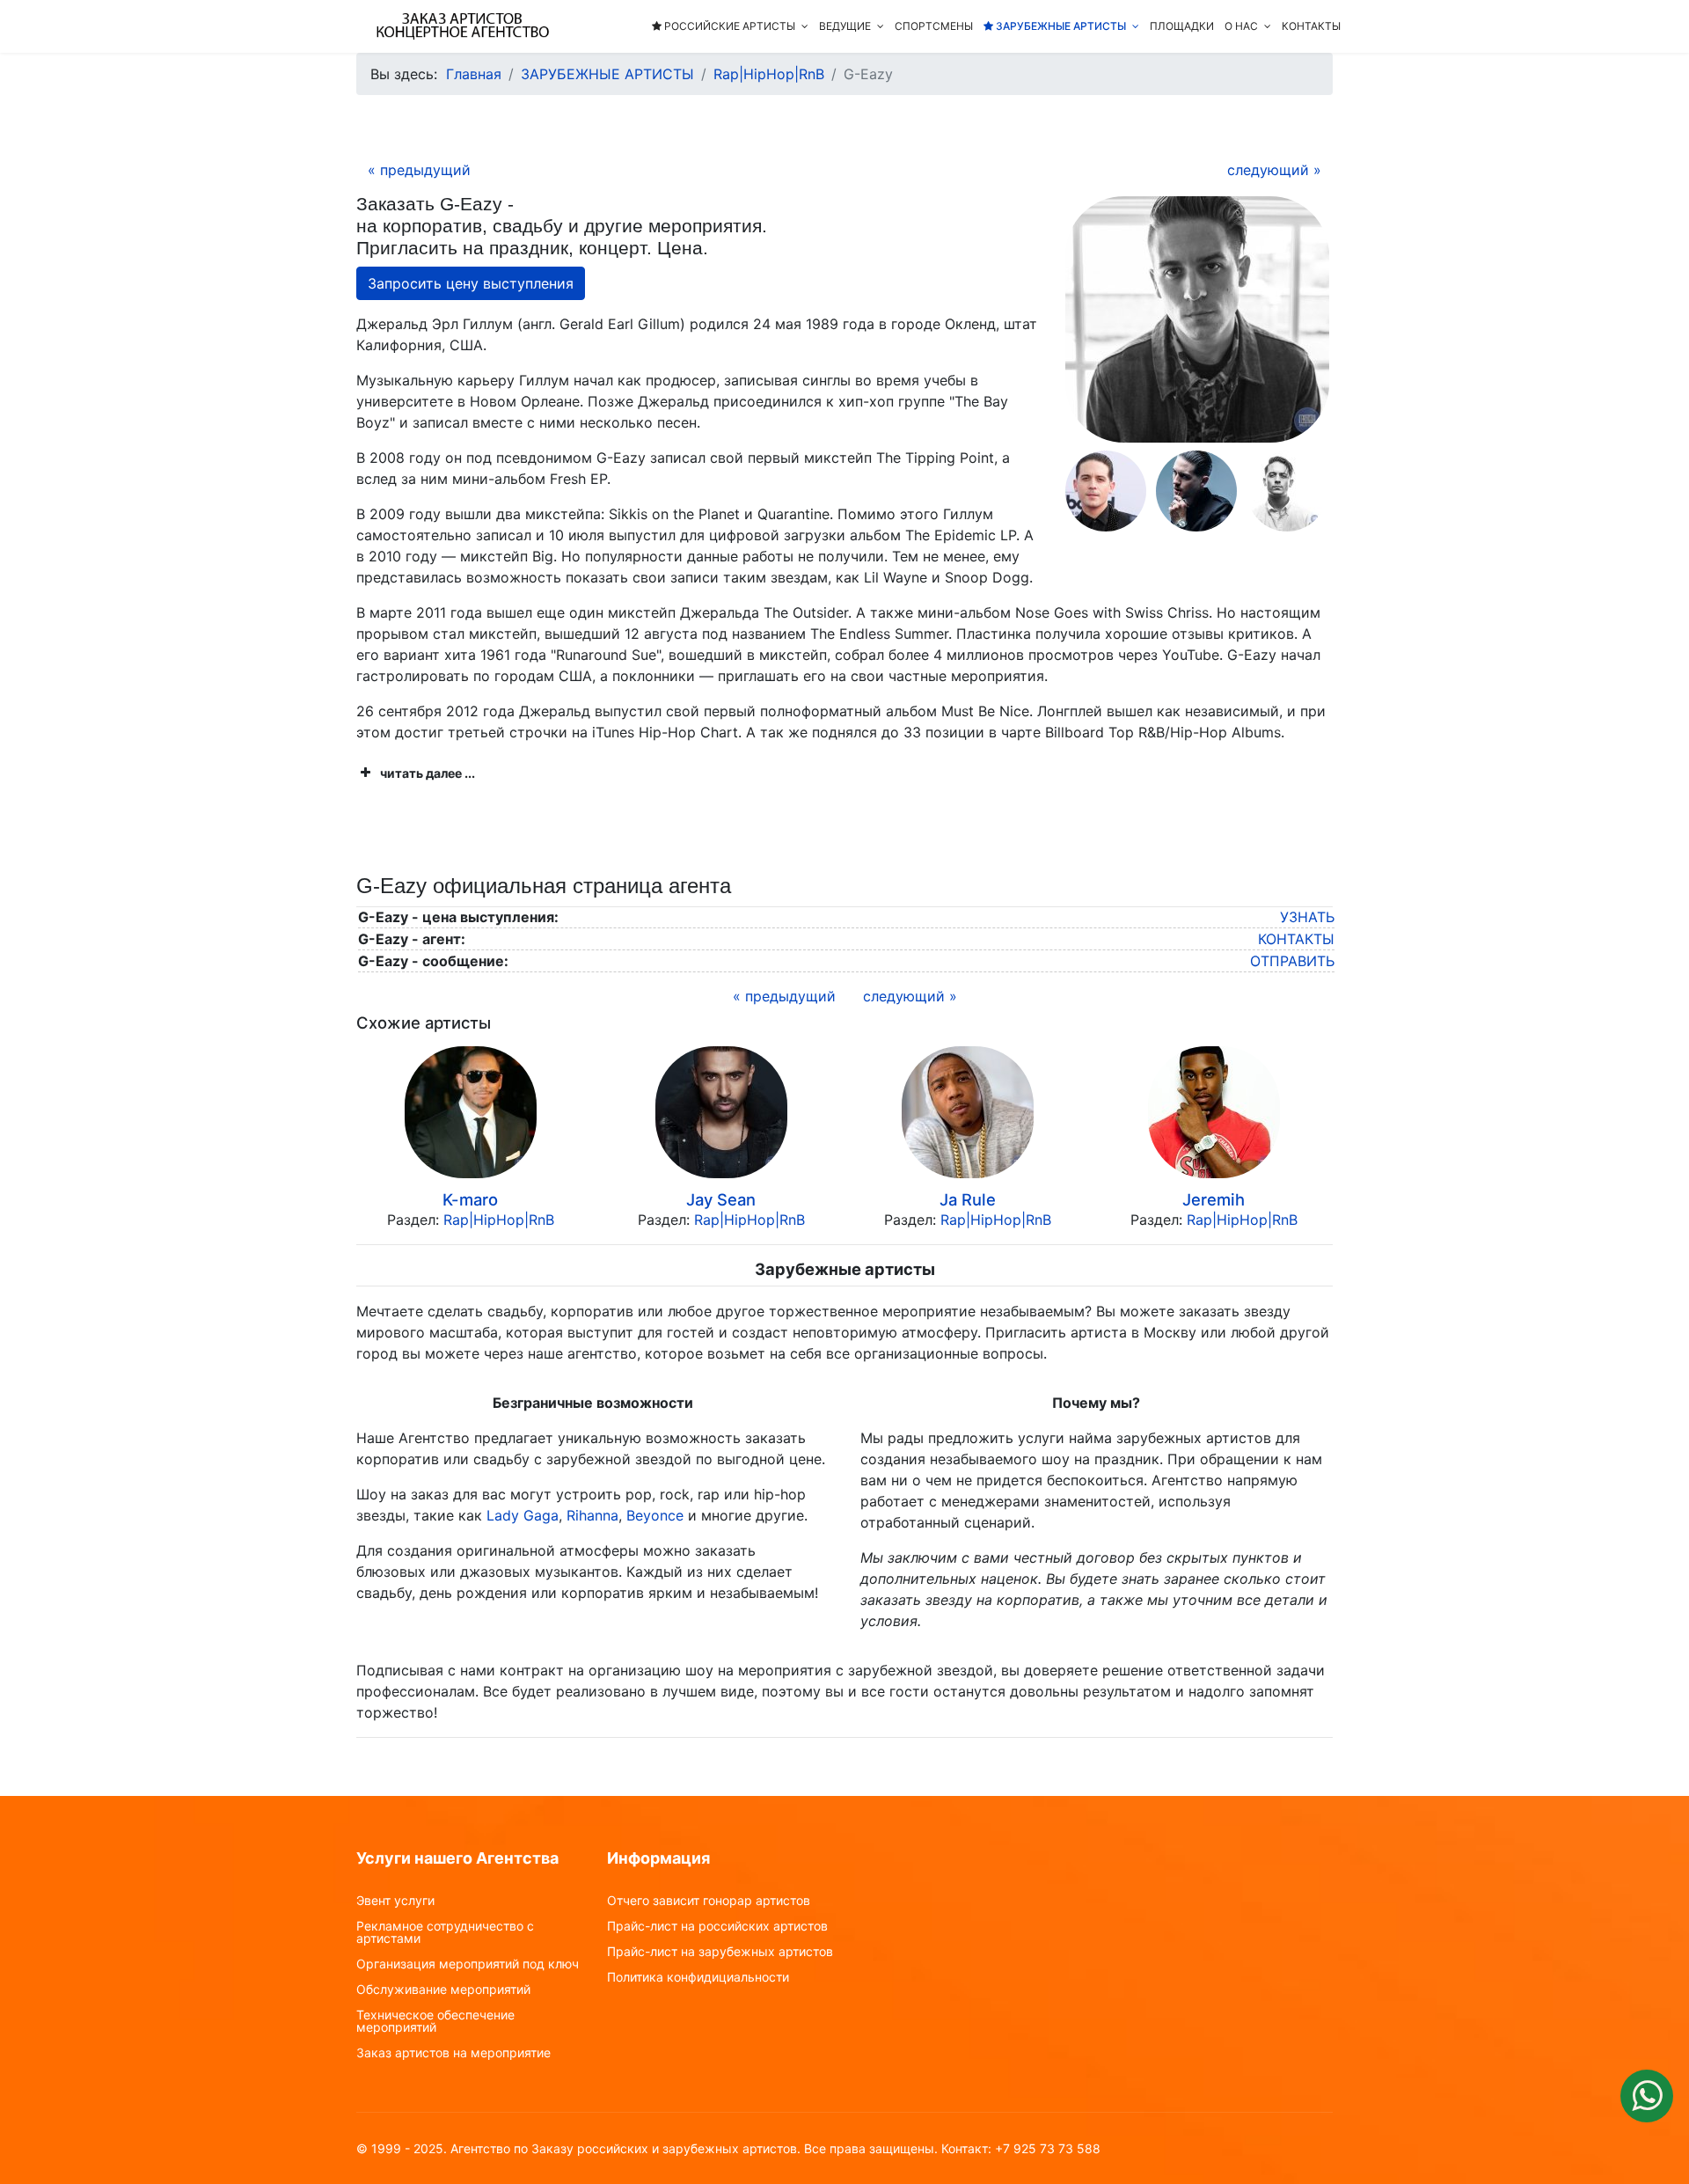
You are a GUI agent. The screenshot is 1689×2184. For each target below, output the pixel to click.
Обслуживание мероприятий (443, 1990)
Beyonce (655, 1515)
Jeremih (1214, 1199)
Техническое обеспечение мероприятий (435, 2021)
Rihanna (592, 1515)
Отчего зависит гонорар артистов (709, 1901)
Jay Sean (721, 1199)
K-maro (470, 1199)
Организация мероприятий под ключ (468, 1964)
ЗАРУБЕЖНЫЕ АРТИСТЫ (1060, 26)
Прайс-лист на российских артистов (717, 1926)
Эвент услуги (395, 1901)
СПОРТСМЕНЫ (934, 26)
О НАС (1241, 26)
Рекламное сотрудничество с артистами (445, 1932)
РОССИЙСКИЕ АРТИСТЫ (728, 26)
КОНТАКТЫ (1311, 26)
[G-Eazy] (1197, 319)
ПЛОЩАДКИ (1182, 26)
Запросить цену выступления (471, 283)
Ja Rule (968, 1199)
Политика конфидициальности (698, 1977)
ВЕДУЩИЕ (845, 26)
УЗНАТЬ (1307, 917)
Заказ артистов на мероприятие (453, 2053)
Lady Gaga (523, 1515)
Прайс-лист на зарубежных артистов (720, 1952)
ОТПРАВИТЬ (1292, 961)
